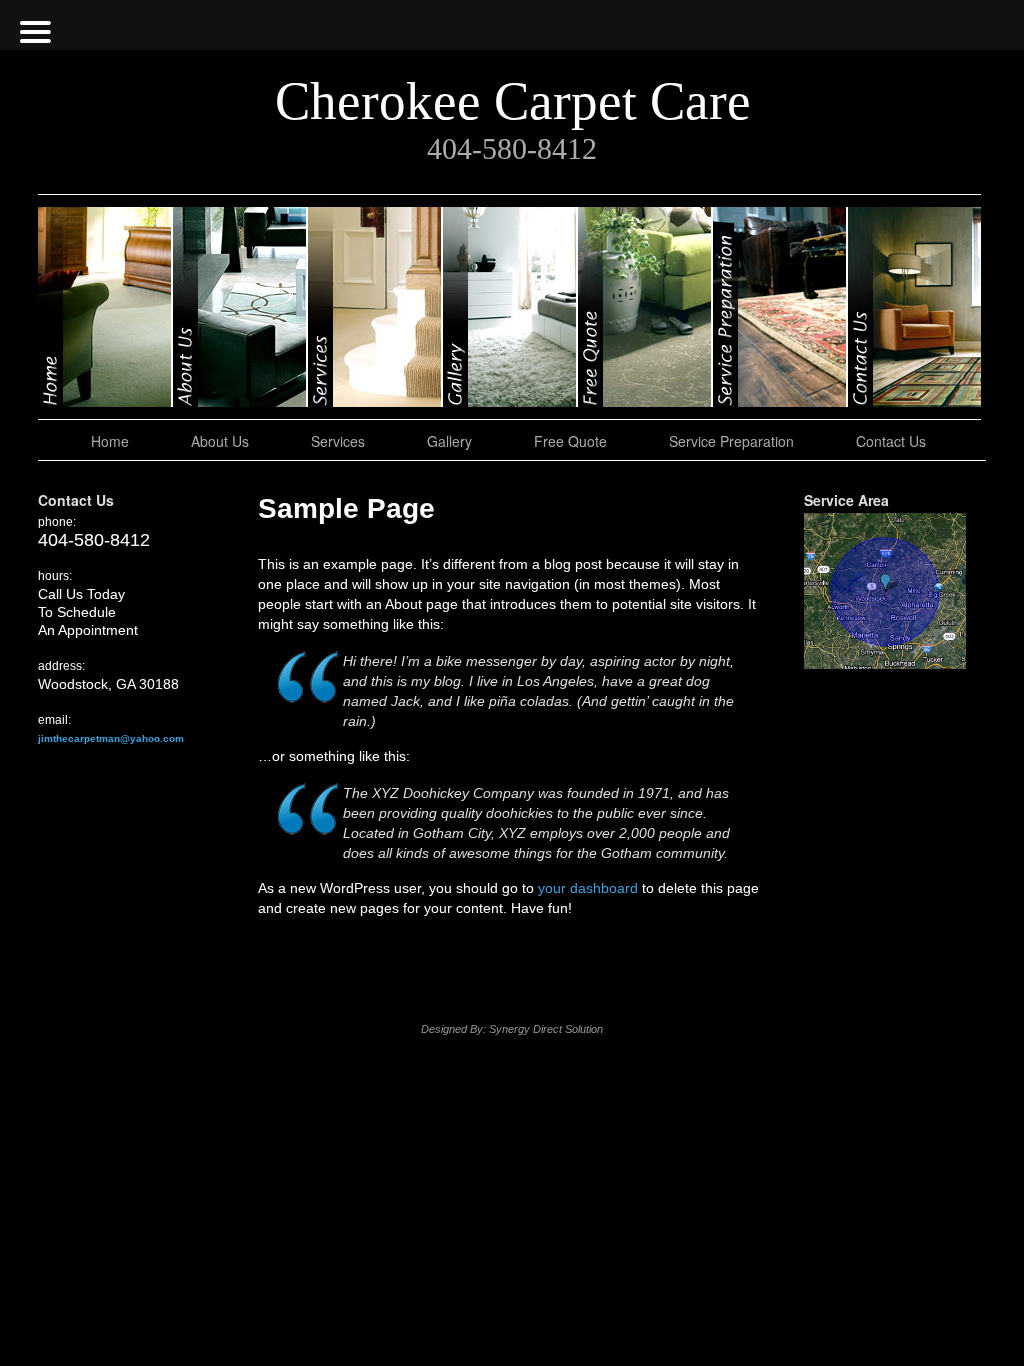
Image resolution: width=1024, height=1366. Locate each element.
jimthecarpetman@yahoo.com (111, 738)
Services (375, 307)
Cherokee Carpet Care (513, 101)
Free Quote (645, 307)
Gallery (510, 307)
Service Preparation (780, 307)
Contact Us (914, 307)
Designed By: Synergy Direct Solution (512, 1029)
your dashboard (588, 888)
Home (105, 307)
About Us (240, 307)
